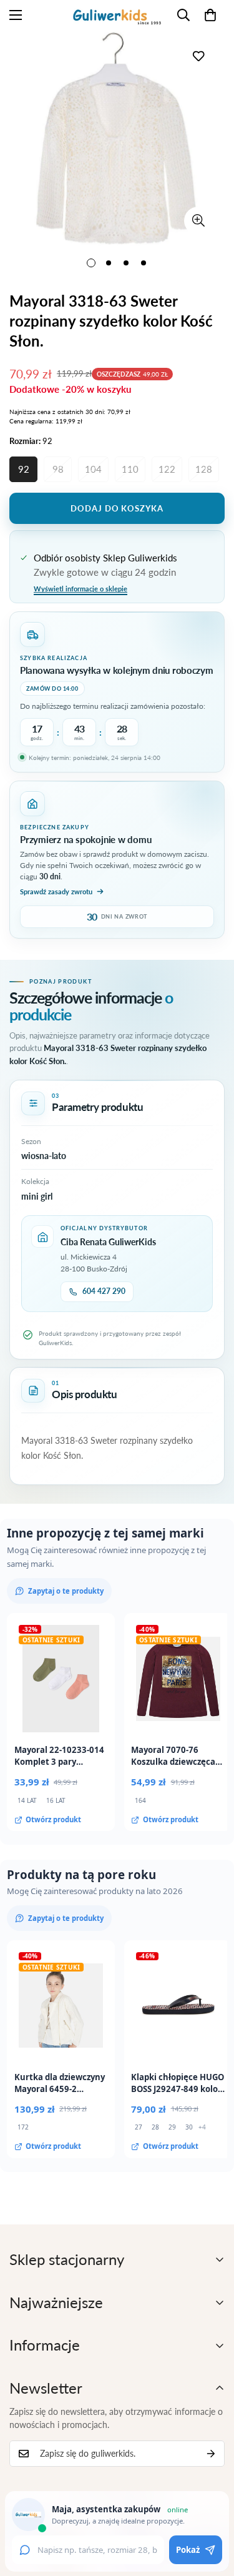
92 (24, 469)
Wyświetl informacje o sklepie (80, 589)
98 (58, 469)
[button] (210, 15)
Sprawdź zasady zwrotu (56, 891)
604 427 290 (104, 1291)
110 (130, 469)
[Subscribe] (211, 2454)
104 (93, 469)
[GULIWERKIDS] (117, 15)
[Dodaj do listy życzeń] (198, 56)
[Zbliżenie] (198, 221)
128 (204, 469)
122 (167, 469)
